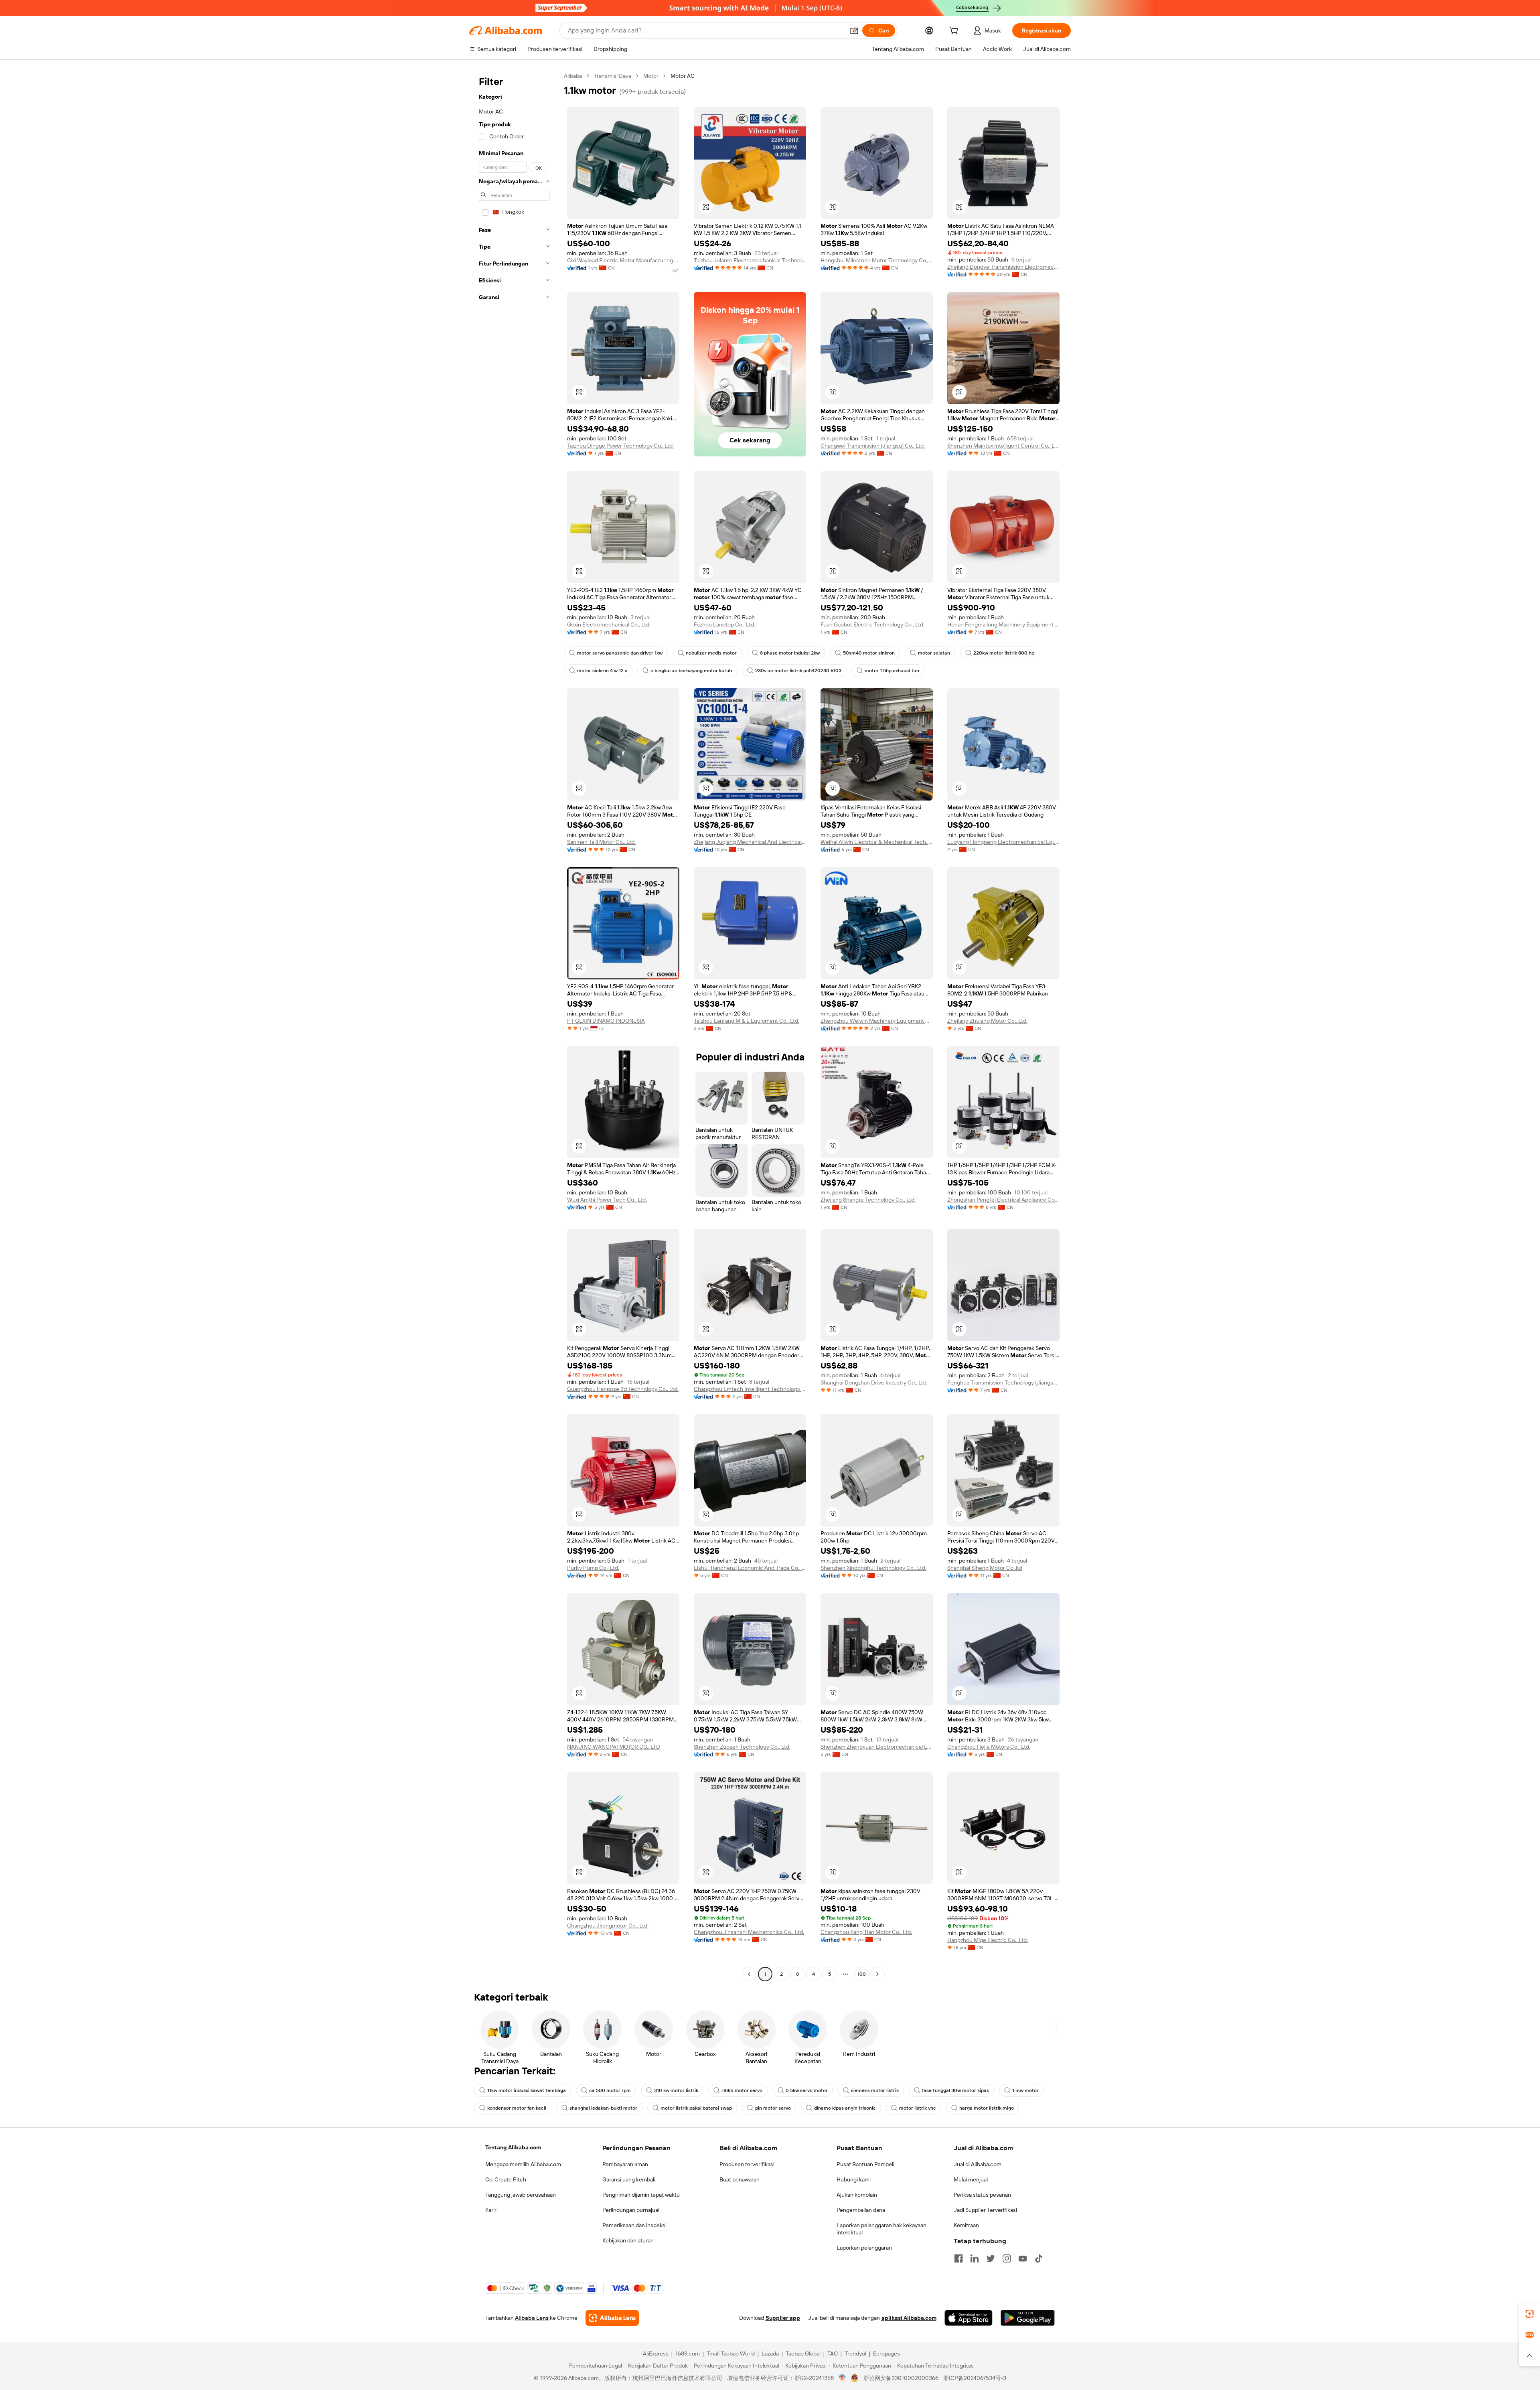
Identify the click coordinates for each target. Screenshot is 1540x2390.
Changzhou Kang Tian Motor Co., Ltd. (866, 1932)
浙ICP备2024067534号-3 (975, 2378)
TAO (833, 2354)
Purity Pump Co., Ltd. (593, 1568)
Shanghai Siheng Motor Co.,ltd (985, 1568)
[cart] (955, 32)
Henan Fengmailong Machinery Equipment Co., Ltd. (1003, 624)
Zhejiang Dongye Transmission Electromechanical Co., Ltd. (1003, 267)
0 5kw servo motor (807, 2090)
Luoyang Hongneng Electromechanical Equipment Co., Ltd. (1003, 842)
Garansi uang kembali (629, 2179)
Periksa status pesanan (982, 2195)
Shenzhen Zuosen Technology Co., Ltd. (742, 1747)
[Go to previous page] (749, 1974)
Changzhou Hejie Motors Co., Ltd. (989, 1747)
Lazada (770, 2354)
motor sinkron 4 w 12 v (602, 671)
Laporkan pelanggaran (864, 2248)
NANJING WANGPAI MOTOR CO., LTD (614, 1747)
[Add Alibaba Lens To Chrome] (612, 2318)
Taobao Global (803, 2354)
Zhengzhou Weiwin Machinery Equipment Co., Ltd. (877, 1021)
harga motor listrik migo (987, 2108)
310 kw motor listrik (676, 2090)
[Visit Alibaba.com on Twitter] (991, 2258)
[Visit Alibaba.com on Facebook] (958, 2258)
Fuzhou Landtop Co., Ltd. (724, 624)
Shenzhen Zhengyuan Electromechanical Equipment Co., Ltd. (877, 1747)
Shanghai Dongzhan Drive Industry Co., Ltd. (874, 1383)
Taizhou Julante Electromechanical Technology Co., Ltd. (750, 260)
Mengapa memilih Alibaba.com (523, 2164)
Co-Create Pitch (506, 2179)
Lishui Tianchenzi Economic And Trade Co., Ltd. (750, 1568)
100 (862, 1974)
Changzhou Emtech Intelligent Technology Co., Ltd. (750, 1389)
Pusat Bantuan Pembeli (865, 2164)
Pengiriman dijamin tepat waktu (641, 2195)
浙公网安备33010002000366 (901, 2378)
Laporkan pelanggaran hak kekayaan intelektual (881, 2229)
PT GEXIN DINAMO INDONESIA (606, 1021)
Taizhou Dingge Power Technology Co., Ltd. (620, 446)
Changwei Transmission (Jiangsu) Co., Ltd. (873, 446)
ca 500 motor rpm (610, 2090)
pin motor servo (773, 2108)
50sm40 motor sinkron (869, 653)
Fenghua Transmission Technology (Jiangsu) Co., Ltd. (1003, 1383)
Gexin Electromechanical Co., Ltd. (609, 624)
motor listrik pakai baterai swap (696, 2108)
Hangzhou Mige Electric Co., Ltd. (988, 1940)
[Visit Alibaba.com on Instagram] (1007, 2258)
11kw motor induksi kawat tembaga (527, 2090)
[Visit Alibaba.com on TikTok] (1039, 2258)
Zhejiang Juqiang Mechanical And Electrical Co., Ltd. (750, 842)
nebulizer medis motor (711, 653)
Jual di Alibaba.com (978, 2164)
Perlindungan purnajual (631, 2210)
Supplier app (783, 2318)
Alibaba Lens (532, 2318)
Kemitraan (966, 2225)
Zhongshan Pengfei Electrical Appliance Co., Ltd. (1003, 1200)
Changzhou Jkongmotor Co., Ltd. (608, 1926)
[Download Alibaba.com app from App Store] (969, 2318)
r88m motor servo (742, 2090)
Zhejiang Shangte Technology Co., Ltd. (868, 1200)
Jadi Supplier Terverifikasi (985, 2210)
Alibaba (573, 76)
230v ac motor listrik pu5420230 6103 (798, 671)
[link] (1530, 2314)
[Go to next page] (877, 1974)
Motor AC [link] (683, 76)
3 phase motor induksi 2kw (790, 653)
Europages (887, 2354)
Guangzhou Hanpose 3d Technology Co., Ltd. (623, 1389)
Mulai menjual (971, 2179)
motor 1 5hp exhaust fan (892, 671)
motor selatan (934, 653)
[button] (854, 30)
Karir (491, 2210)
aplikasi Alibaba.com (909, 2318)
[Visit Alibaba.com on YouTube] (1023, 2258)
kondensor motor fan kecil (517, 2108)
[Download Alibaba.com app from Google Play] (1028, 2318)
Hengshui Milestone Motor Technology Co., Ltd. (877, 260)
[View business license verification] (842, 2378)
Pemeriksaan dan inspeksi (634, 2225)
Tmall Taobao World (731, 2354)
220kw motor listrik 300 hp (1004, 653)
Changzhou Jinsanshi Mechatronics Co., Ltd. (749, 1932)
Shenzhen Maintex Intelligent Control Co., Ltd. (1003, 446)
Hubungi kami (854, 2179)
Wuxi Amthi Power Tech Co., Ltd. (607, 1200)
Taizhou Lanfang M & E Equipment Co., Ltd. (747, 1021)
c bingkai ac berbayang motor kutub (691, 671)
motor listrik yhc (918, 2108)
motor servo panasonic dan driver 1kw (620, 653)
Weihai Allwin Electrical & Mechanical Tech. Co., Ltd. (877, 842)
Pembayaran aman (625, 2164)
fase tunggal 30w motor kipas (955, 2090)
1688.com (688, 2354)
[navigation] (514, 1026)
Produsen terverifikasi (747, 2164)
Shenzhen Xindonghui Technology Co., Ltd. (873, 1568)
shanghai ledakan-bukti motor (603, 2108)
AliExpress (656, 2354)
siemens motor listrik (875, 2090)
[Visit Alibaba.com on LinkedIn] (975, 2258)
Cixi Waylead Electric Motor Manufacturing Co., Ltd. (623, 260)
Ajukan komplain (857, 2195)
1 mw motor (1025, 2090)
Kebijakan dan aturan (628, 2240)
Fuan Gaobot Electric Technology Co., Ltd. (872, 624)
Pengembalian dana (861, 2210)
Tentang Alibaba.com (513, 2147)
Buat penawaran (740, 2179)
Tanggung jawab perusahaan (521, 2195)
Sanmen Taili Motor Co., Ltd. (601, 842)
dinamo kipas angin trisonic (845, 2108)
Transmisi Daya (613, 76)
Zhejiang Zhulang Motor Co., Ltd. (987, 1021)
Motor (651, 76)
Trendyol (855, 2354)
